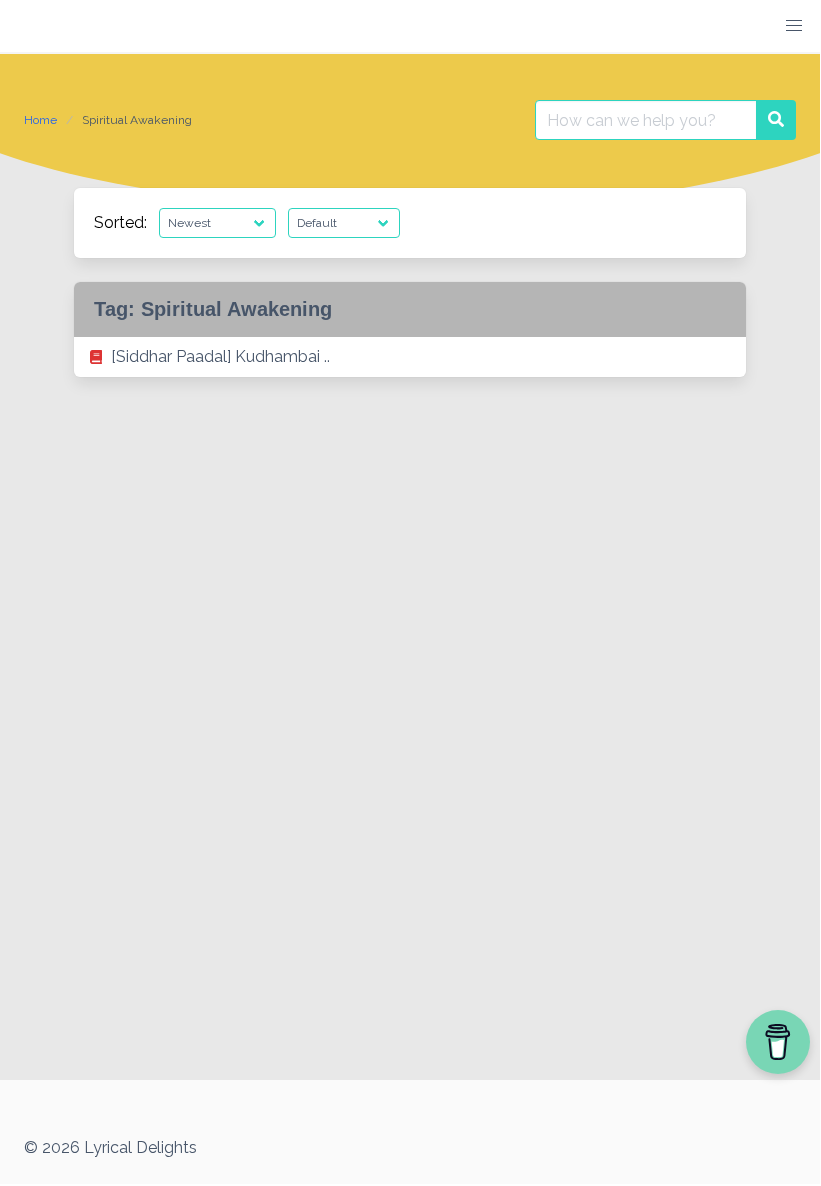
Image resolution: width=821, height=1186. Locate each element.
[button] (794, 26)
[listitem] (410, 357)
